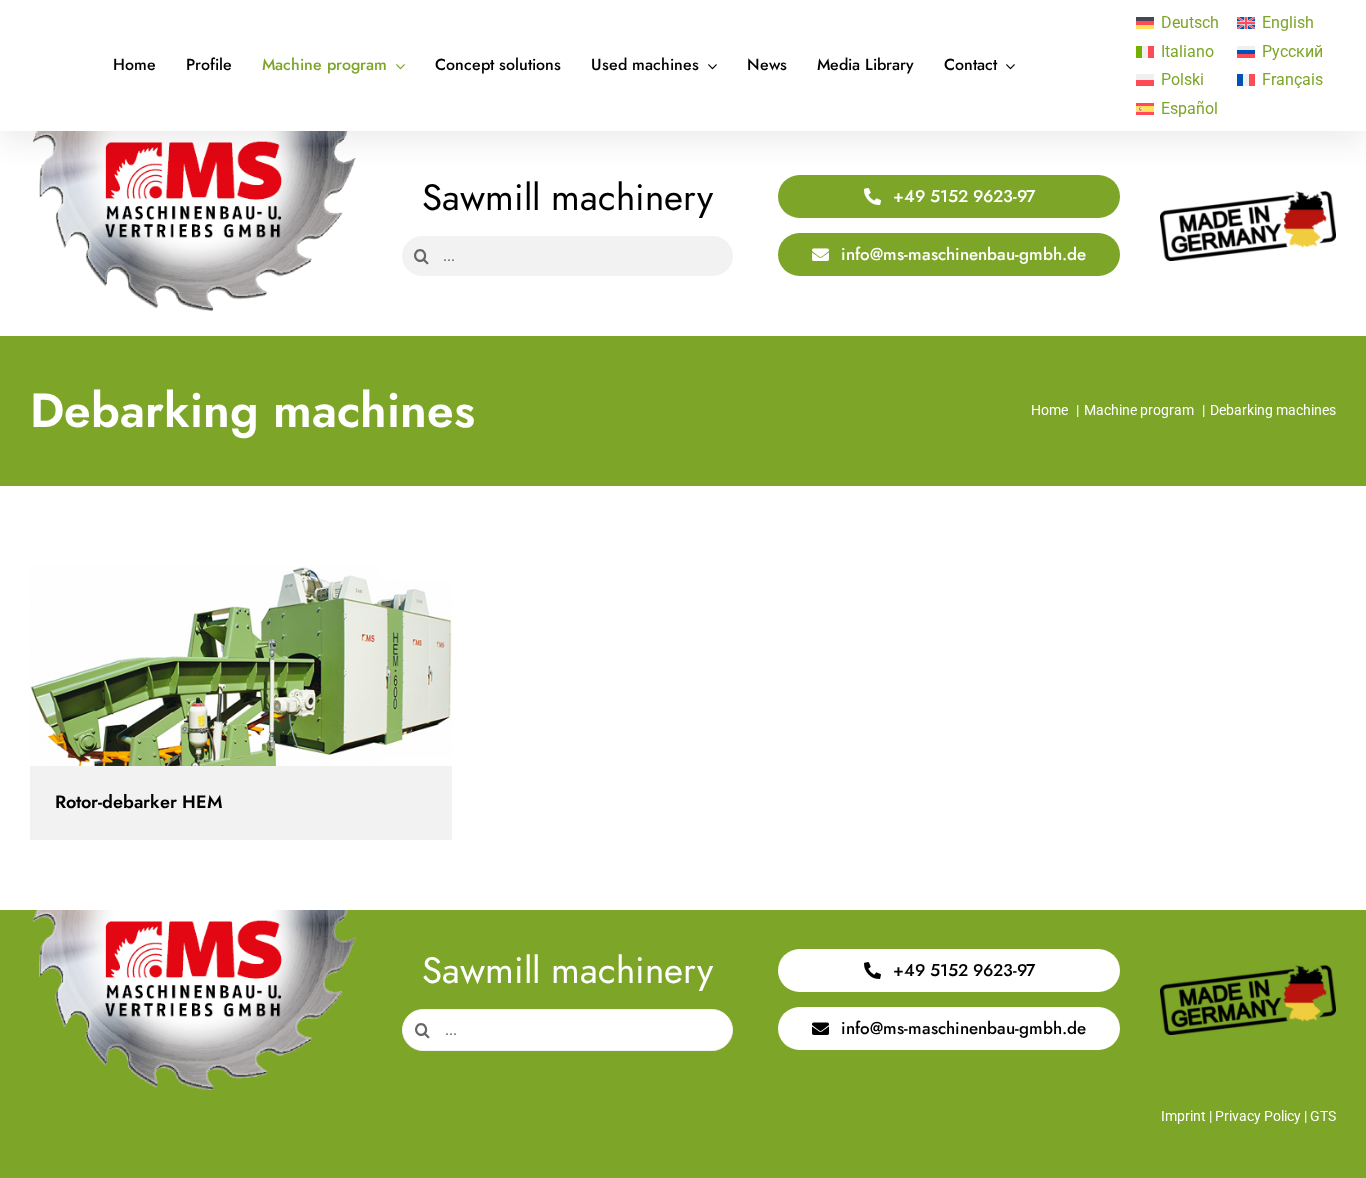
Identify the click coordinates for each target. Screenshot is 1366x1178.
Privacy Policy (1258, 1116)
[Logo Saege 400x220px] (193, 138)
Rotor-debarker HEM (223, 666)
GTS (1323, 1116)
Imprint (1183, 1116)
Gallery (258, 666)
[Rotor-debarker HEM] (241, 666)
